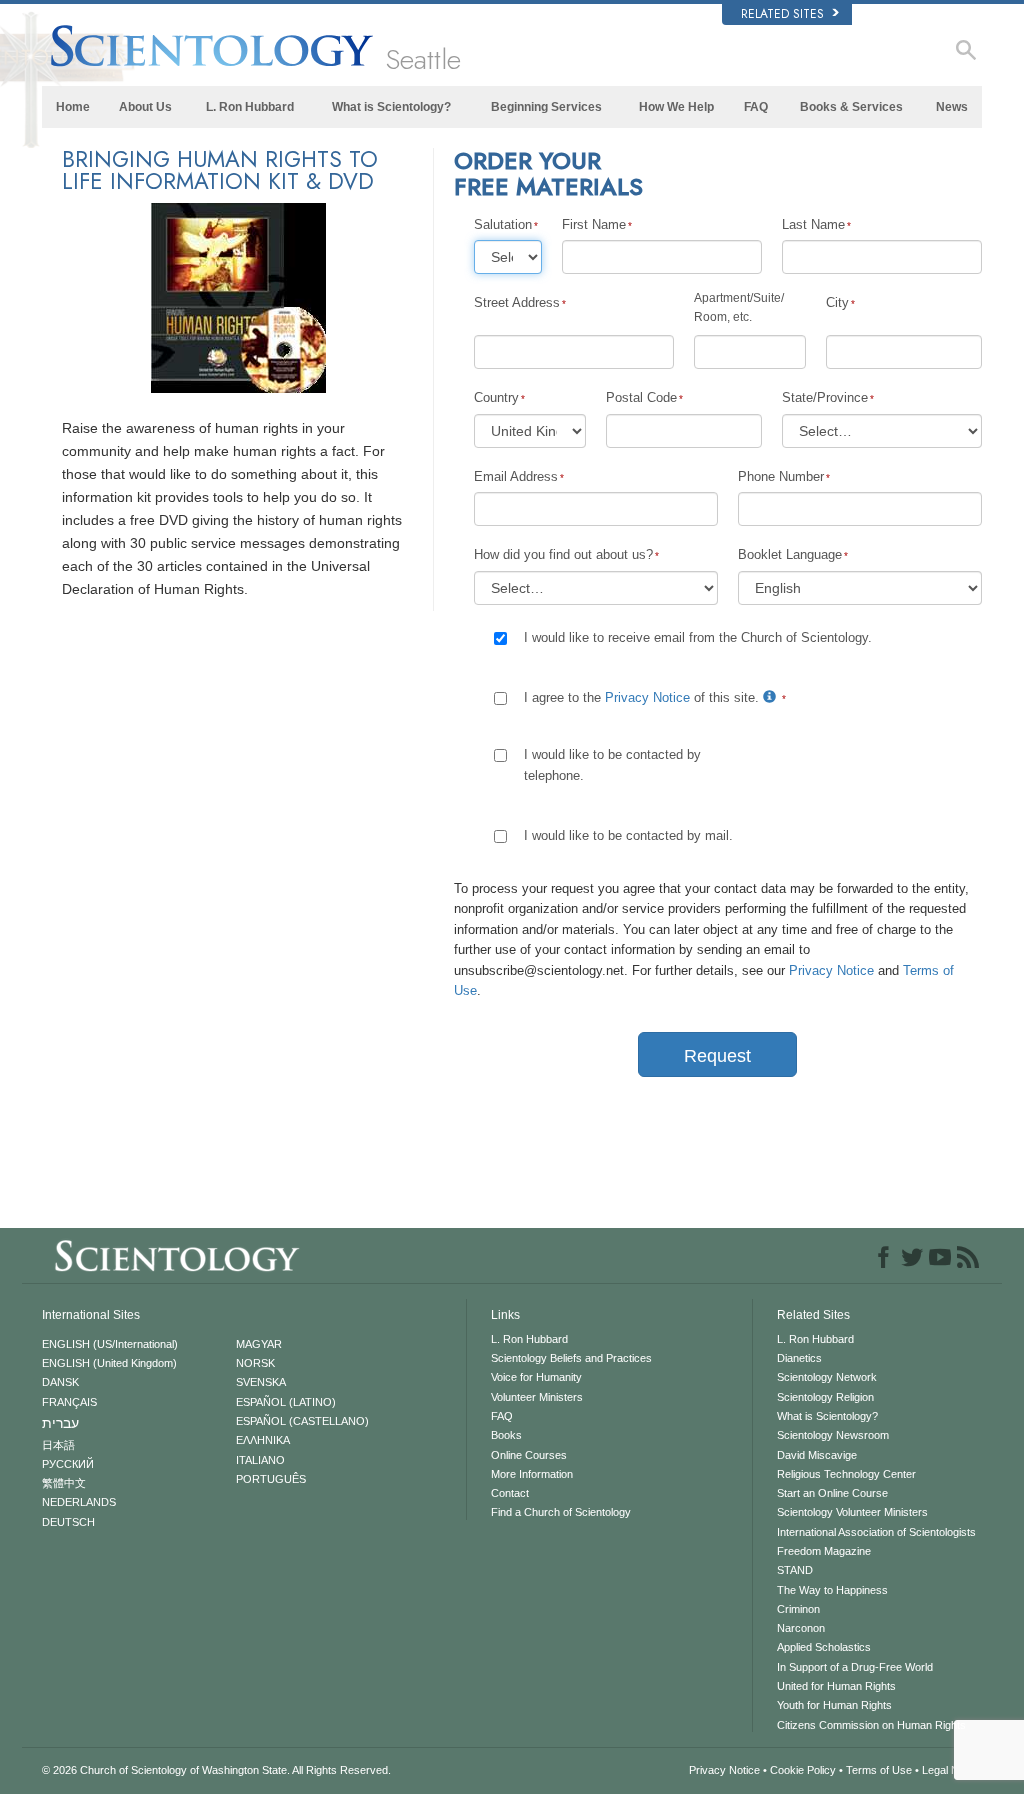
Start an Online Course (832, 1493)
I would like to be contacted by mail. (628, 835)
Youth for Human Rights (834, 1705)
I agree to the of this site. (643, 697)
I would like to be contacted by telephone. (612, 764)
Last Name (813, 224)
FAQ (756, 107)
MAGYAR (259, 1344)
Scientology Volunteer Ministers (852, 1512)
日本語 (58, 1445)
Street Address (517, 302)
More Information (532, 1474)
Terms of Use (879, 1770)
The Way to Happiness (832, 1590)
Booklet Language (790, 554)
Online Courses (529, 1455)
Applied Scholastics (824, 1647)
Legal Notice (952, 1770)
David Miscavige (817, 1455)
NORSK (255, 1363)
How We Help (676, 107)
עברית (60, 1423)
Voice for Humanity (536, 1377)
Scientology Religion (825, 1397)
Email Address (516, 476)
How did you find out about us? (563, 554)
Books (506, 1435)
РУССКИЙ (68, 1464)
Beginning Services (546, 107)
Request (717, 1056)
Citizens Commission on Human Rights (871, 1725)
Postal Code (641, 397)
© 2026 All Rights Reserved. (216, 1770)
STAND (795, 1570)
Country (496, 397)
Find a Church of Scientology (561, 1512)
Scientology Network (827, 1377)
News (952, 107)
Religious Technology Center (846, 1474)
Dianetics (799, 1358)
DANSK (60, 1382)
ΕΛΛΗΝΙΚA (263, 1440)
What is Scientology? (391, 107)
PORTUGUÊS (271, 1479)
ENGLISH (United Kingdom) (109, 1363)
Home (73, 107)
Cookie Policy (803, 1770)
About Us (145, 107)
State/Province (825, 397)
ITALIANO (260, 1460)
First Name (594, 224)
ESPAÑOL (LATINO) (286, 1402)
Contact (510, 1493)
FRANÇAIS (69, 1402)
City (837, 302)
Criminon (798, 1609)
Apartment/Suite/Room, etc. (739, 307)
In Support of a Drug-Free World (855, 1667)
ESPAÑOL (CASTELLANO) (302, 1421)
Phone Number (781, 476)
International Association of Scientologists (876, 1532)
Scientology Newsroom (833, 1435)
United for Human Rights (836, 1686)
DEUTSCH (68, 1522)
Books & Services (851, 107)
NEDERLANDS (79, 1502)
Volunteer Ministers (537, 1397)
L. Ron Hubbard (250, 107)
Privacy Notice (647, 697)
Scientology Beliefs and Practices (571, 1358)
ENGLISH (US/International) (110, 1344)
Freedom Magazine (824, 1551)
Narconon (801, 1628)
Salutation (503, 224)
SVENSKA (261, 1382)
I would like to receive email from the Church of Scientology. (698, 637)
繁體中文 (64, 1483)
